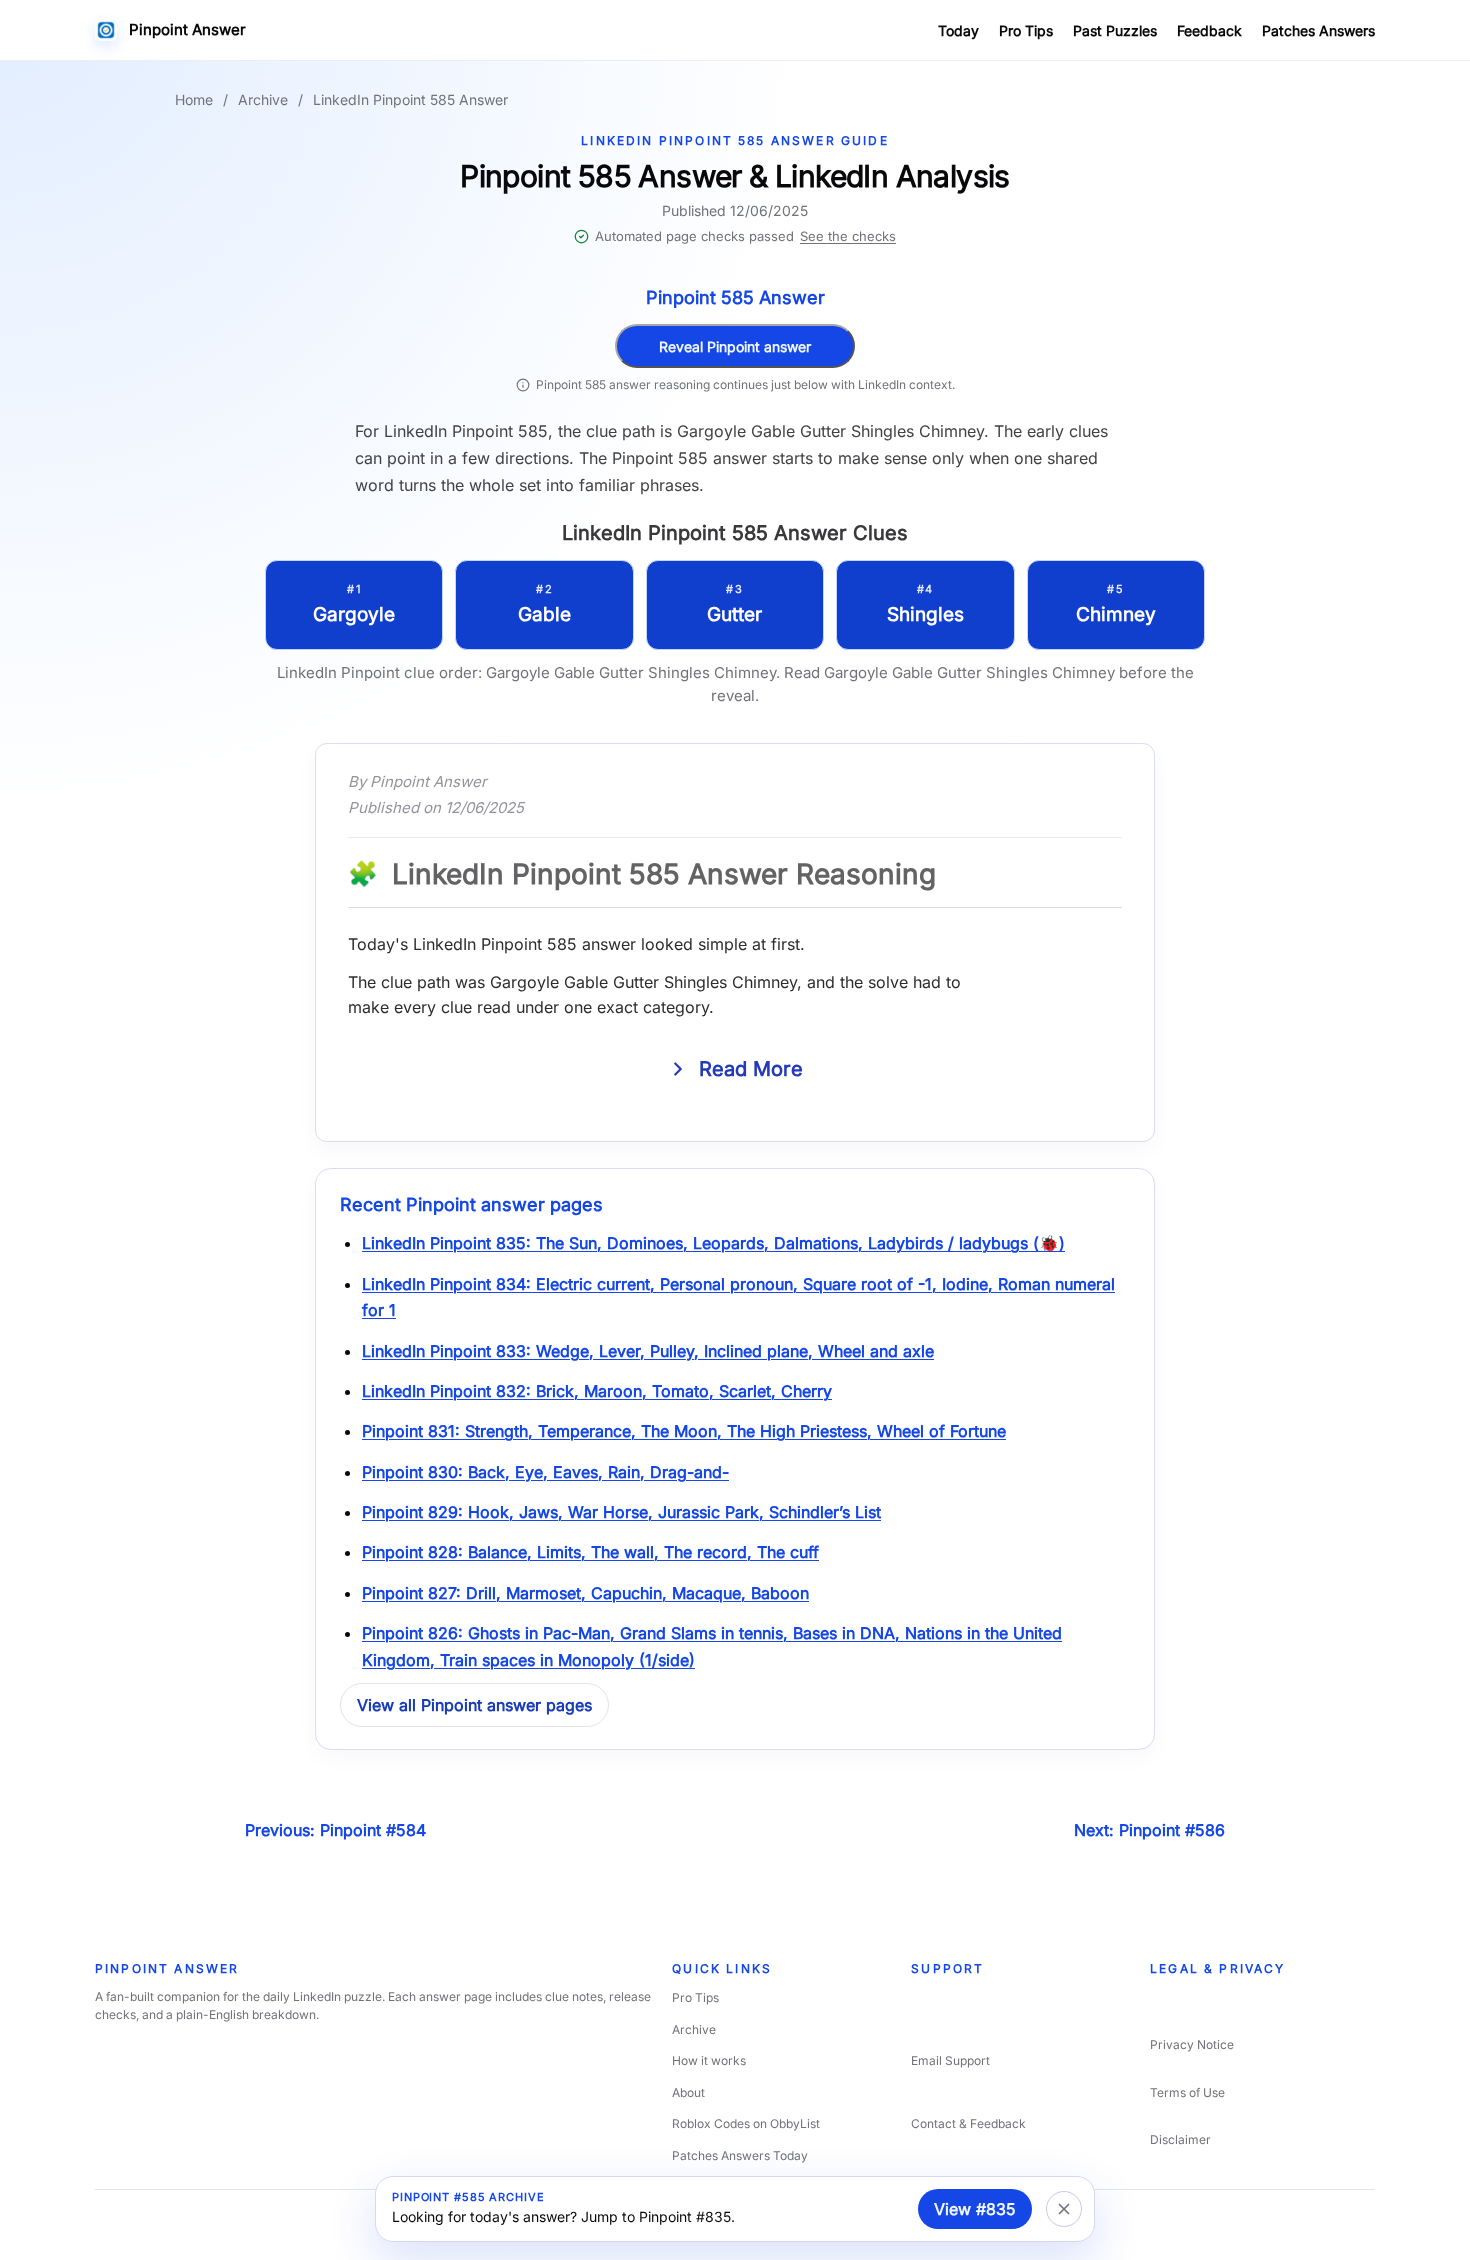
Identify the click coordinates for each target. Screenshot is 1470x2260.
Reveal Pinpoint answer (735, 346)
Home (194, 99)
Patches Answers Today (740, 2155)
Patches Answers (1318, 30)
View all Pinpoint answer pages (474, 1705)
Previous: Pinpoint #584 (335, 1830)
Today (958, 30)
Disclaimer (1180, 2139)
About (688, 2092)
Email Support (950, 2060)
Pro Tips (1026, 30)
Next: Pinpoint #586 (1149, 1830)
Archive (263, 99)
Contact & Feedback (968, 2123)
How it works (709, 2060)
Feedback (1209, 30)
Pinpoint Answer (187, 29)
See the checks (848, 236)
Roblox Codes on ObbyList (746, 2123)
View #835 (975, 2209)
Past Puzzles (1115, 30)
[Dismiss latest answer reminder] (1064, 2209)
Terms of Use (1187, 2092)
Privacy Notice (1192, 2044)
